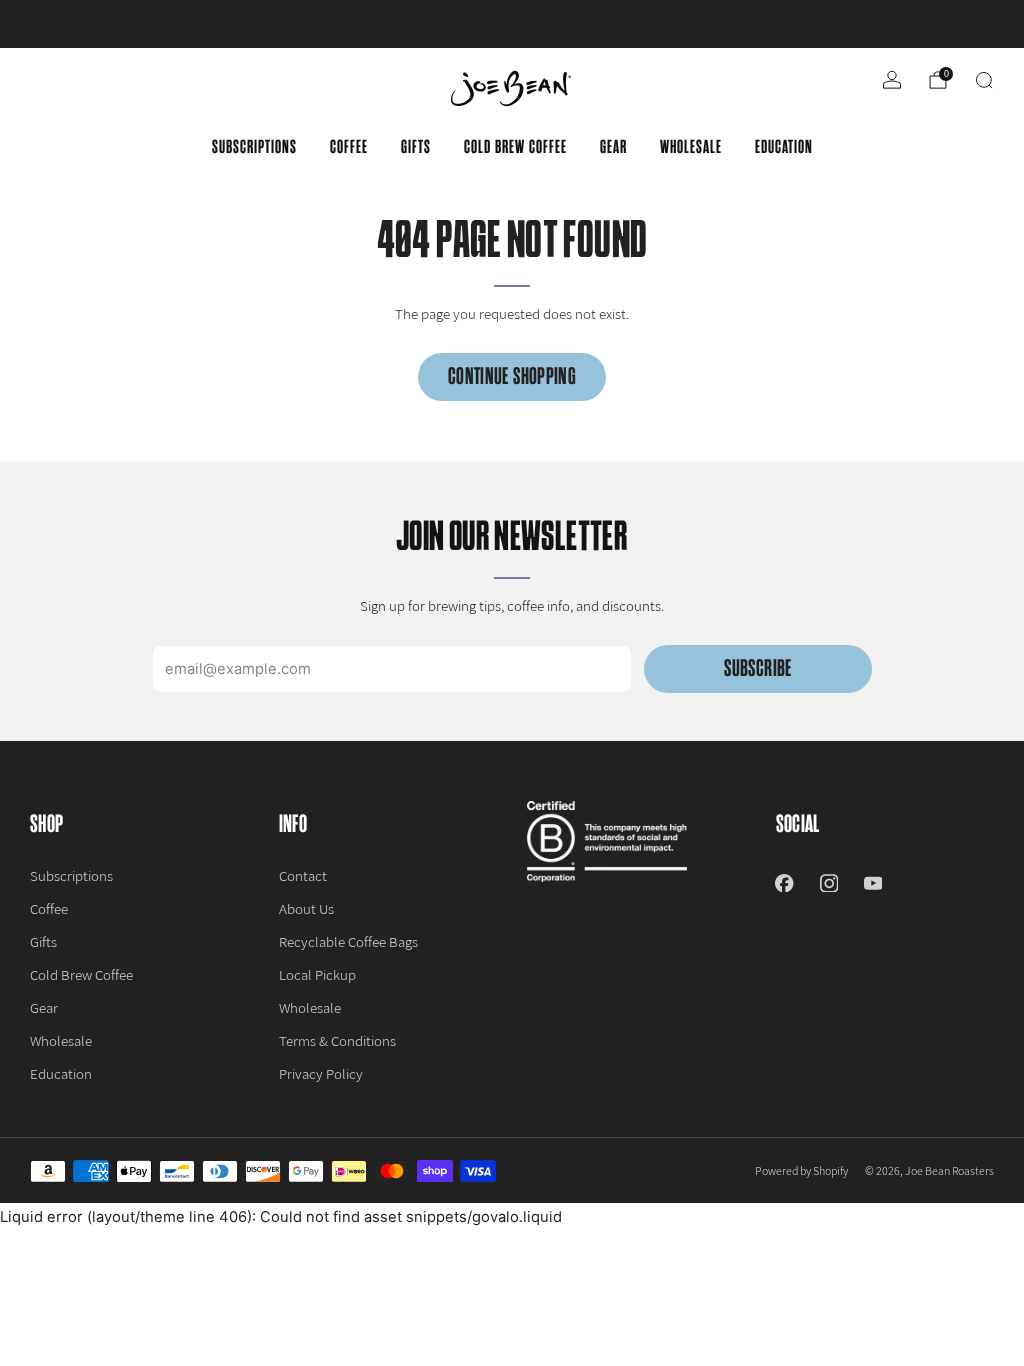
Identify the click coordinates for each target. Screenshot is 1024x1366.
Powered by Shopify (801, 1170)
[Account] (892, 80)
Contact (303, 875)
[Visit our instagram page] (829, 883)
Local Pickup (317, 974)
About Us (306, 908)
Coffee (349, 147)
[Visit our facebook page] (784, 883)
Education (784, 147)
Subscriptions (254, 147)
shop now (668, 24)
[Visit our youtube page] (873, 883)
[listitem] (512, 24)
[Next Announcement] (960, 24)
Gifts (416, 147)
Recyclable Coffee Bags (348, 941)
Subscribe (757, 668)
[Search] (984, 80)
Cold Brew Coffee (515, 147)
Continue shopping (512, 376)
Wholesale (691, 147)
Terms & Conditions (337, 1040)
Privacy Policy (321, 1073)
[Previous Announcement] (64, 24)
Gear (613, 147)
